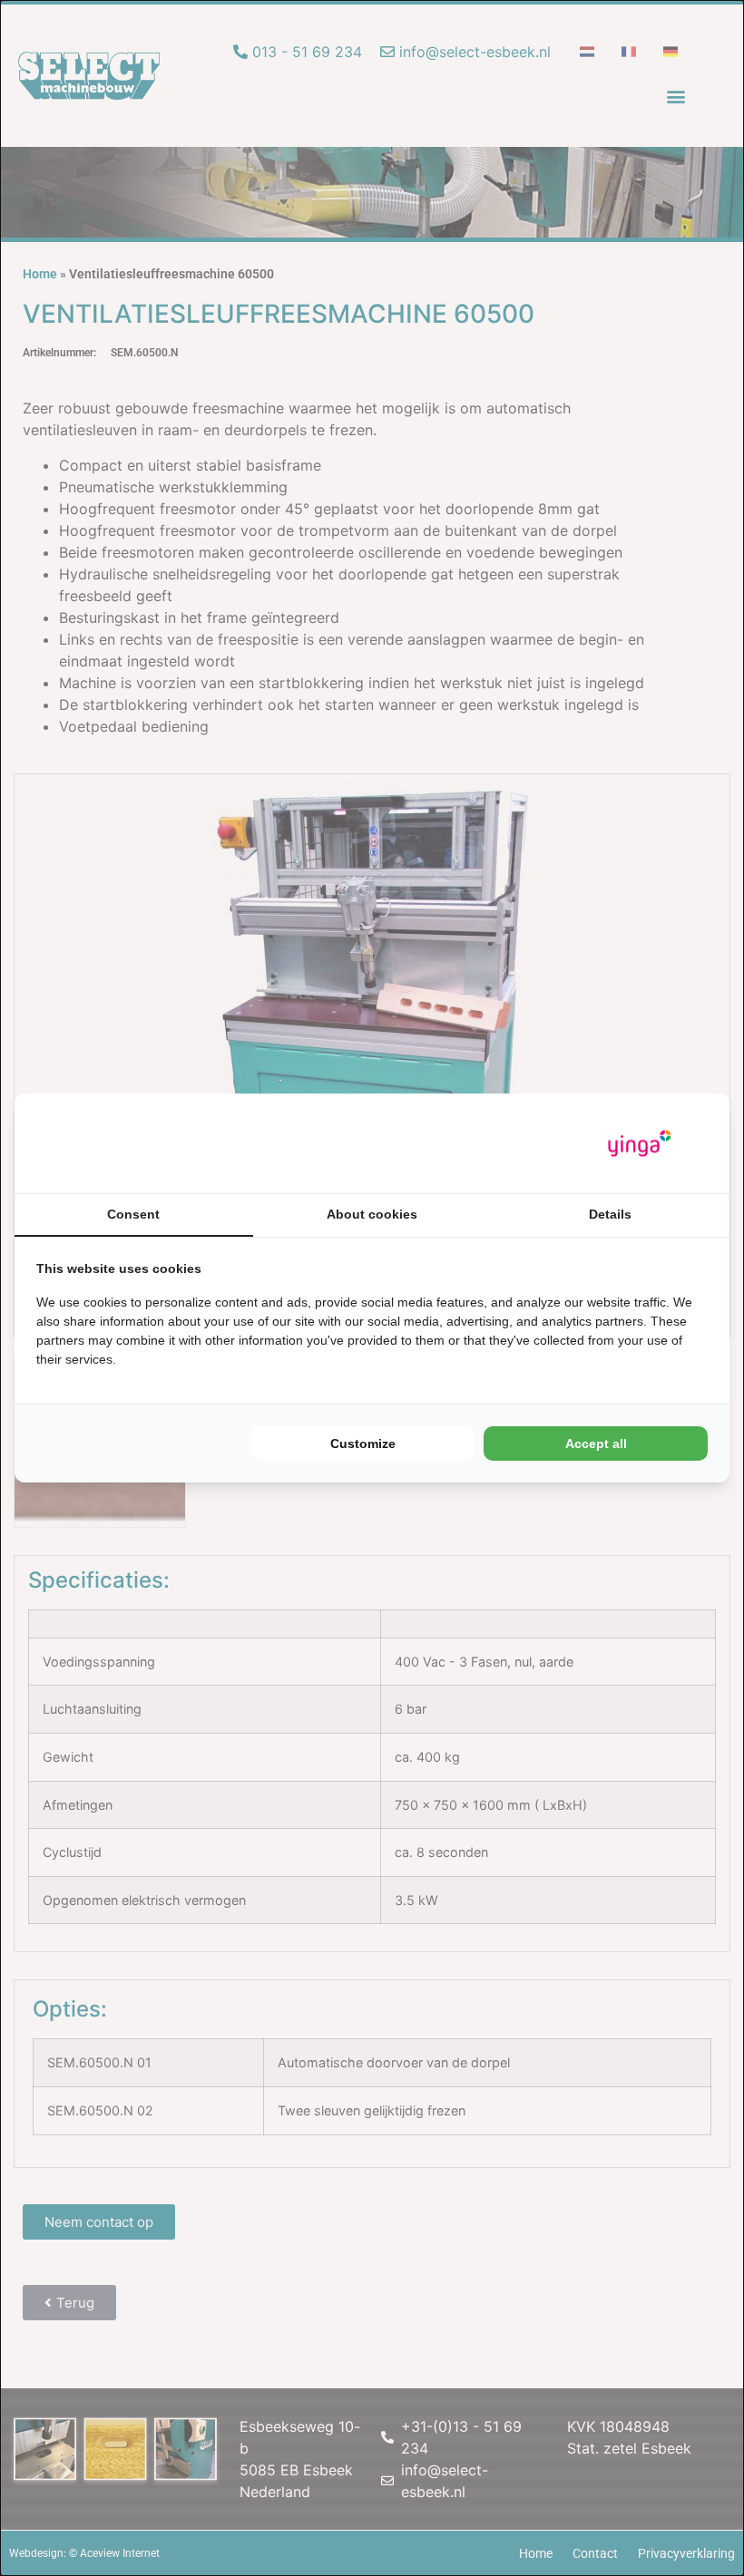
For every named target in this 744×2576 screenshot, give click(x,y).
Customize (363, 1444)
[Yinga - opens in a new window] (640, 1144)
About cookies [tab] (372, 1214)
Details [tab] (610, 1214)
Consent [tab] (133, 1214)
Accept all (596, 1444)
